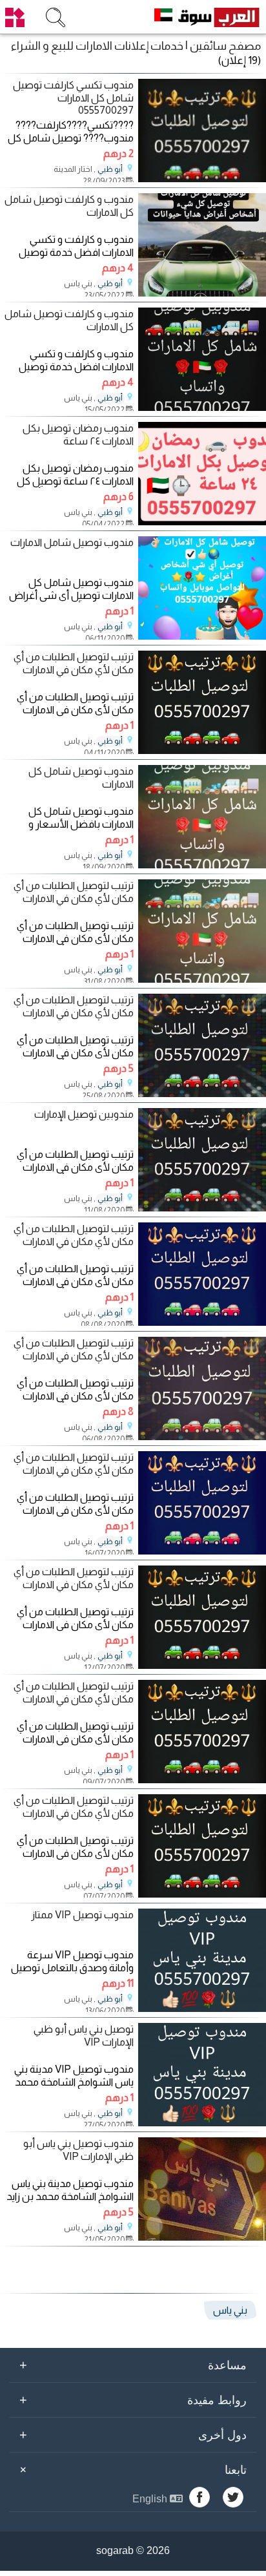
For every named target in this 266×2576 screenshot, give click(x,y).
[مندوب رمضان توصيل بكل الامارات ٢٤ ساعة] (202, 522)
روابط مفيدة (133, 2400)
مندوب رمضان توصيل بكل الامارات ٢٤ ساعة (78, 434)
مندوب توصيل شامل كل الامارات (81, 777)
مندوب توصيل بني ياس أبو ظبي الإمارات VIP (78, 2150)
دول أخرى (133, 2435)
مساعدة (133, 2365)
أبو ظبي (110, 169)
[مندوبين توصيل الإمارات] (202, 1208)
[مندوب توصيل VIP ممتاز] (202, 2008)
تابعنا (131, 2469)
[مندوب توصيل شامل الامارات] (202, 636)
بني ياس (230, 2310)
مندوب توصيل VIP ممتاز (82, 1915)
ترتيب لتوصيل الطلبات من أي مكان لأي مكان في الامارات (74, 663)
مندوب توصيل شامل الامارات (72, 542)
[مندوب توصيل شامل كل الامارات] (202, 865)
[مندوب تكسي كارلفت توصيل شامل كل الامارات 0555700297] (202, 179)
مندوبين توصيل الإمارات (84, 1114)
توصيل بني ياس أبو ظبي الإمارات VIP (84, 2035)
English (151, 2499)
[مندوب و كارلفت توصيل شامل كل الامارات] (202, 293)
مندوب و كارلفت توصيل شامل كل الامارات (69, 205)
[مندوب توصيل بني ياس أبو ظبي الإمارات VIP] (202, 2237)
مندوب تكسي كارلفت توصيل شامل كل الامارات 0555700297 (73, 97)
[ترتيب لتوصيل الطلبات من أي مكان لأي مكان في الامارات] (202, 750)
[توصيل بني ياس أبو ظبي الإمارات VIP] (202, 2123)
